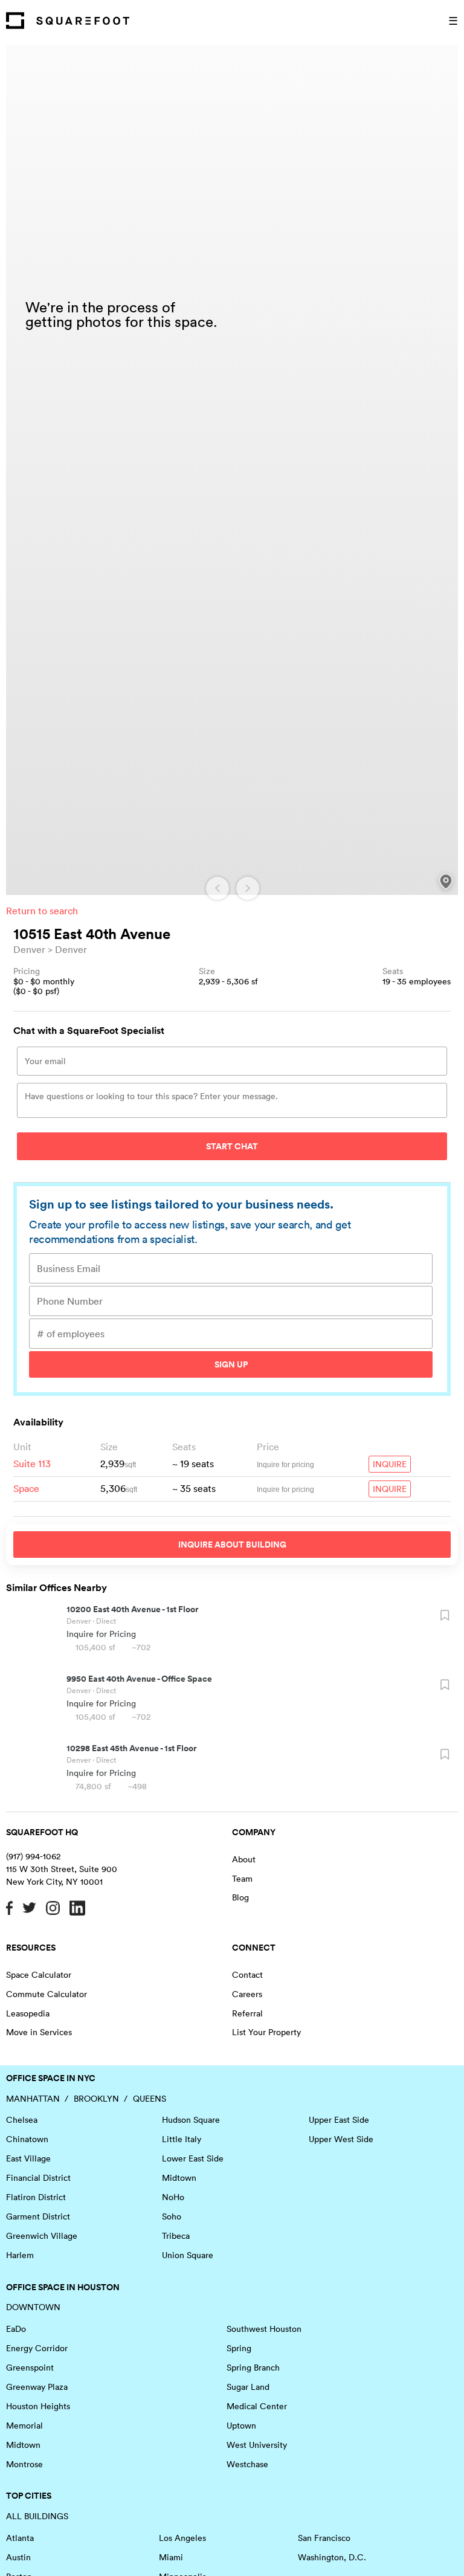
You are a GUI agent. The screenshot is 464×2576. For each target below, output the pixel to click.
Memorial (24, 2426)
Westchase (247, 2464)
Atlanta (20, 2538)
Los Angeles (182, 2538)
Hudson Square (191, 2120)
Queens (150, 2099)
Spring (239, 2348)
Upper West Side (341, 2139)
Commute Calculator (47, 1994)
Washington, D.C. (332, 2557)
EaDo (16, 2329)
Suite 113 (32, 1464)
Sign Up (231, 1364)
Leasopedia (28, 2013)
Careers (247, 1994)
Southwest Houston (264, 2329)
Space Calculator (39, 1975)
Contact (247, 1975)
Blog (240, 1897)
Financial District (38, 2178)
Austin (18, 2557)
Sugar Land (248, 2387)
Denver (29, 949)
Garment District (38, 2216)
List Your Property (266, 2032)
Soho (172, 2216)
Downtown (33, 2307)
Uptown (241, 2426)
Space (26, 1488)
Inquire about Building (232, 1545)
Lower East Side (193, 2158)
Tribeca (176, 2236)
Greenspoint (30, 2368)
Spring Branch (253, 2368)
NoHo (173, 2197)
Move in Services (39, 2032)
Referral (247, 2013)
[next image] (248, 888)
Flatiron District (36, 2197)
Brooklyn (96, 2099)
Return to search (42, 911)
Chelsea (22, 2120)
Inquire (390, 1464)
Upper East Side (339, 2120)
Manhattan (33, 2099)
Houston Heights (38, 2406)
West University (257, 2445)
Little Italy (182, 2139)
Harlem (20, 2255)
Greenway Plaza (37, 2387)
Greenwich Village (42, 2236)
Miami (171, 2557)
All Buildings (37, 2516)
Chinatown (27, 2139)
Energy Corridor (37, 2348)
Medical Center (257, 2406)
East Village (28, 2158)
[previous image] (217, 888)
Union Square (188, 2255)
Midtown (179, 2178)
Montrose (24, 2464)
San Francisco (324, 2538)
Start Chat (232, 1146)
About (244, 1859)
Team (242, 1879)
